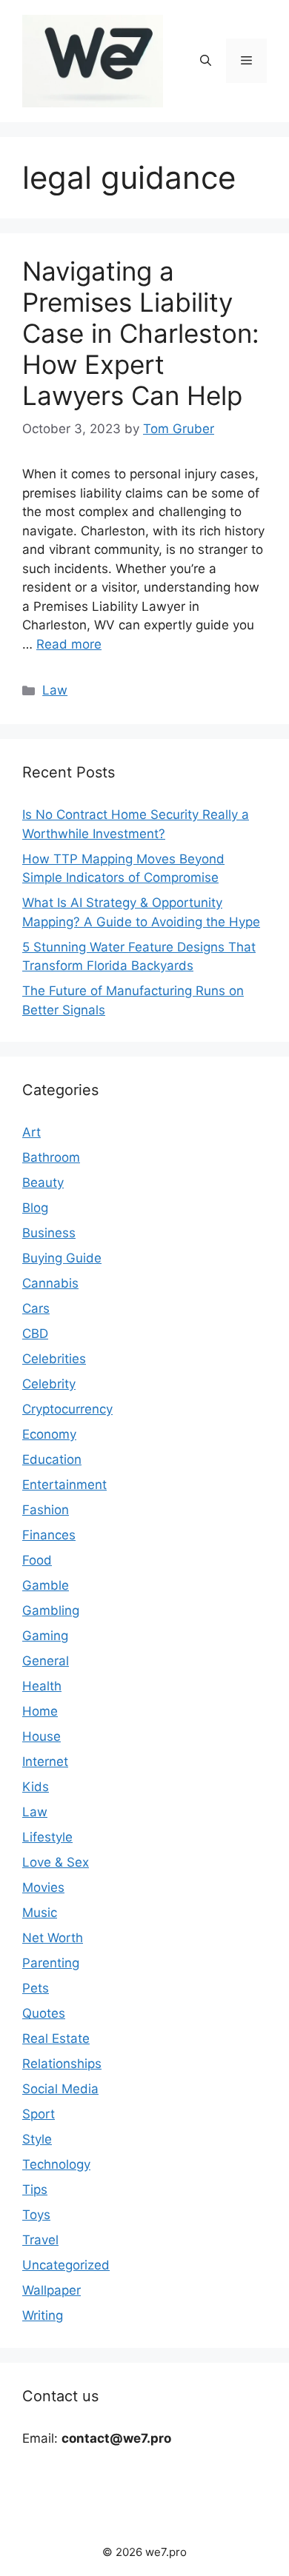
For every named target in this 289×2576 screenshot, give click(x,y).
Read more (69, 644)
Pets (36, 1988)
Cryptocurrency (67, 1409)
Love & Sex (56, 1862)
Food (37, 1560)
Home (40, 1711)
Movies (43, 1887)
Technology (56, 2164)
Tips (35, 2189)
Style (37, 2139)
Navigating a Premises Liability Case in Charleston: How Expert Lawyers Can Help (141, 333)
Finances (49, 1535)
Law (55, 690)
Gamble (46, 1585)
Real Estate (56, 2038)
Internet (45, 1762)
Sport (39, 2114)
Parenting (51, 1963)
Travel (40, 2240)
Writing (43, 2315)
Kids (36, 1787)
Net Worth (53, 1938)
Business (49, 1233)
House (41, 1736)
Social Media (60, 2089)
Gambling (51, 1610)
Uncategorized (66, 2265)
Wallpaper (52, 2290)
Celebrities (54, 1359)
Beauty (43, 1182)
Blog (35, 1208)
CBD (35, 1334)
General (46, 1661)
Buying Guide (62, 1258)
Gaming (45, 1636)
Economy (49, 1434)
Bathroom (51, 1157)
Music (40, 1913)
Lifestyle (47, 1837)
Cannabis (50, 1283)
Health (42, 1686)
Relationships (62, 2064)
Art (31, 1132)
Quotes (44, 2013)
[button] (206, 61)
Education (52, 1459)
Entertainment (64, 1485)
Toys (36, 2215)
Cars (36, 1308)
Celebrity (49, 1384)
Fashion (46, 1510)
